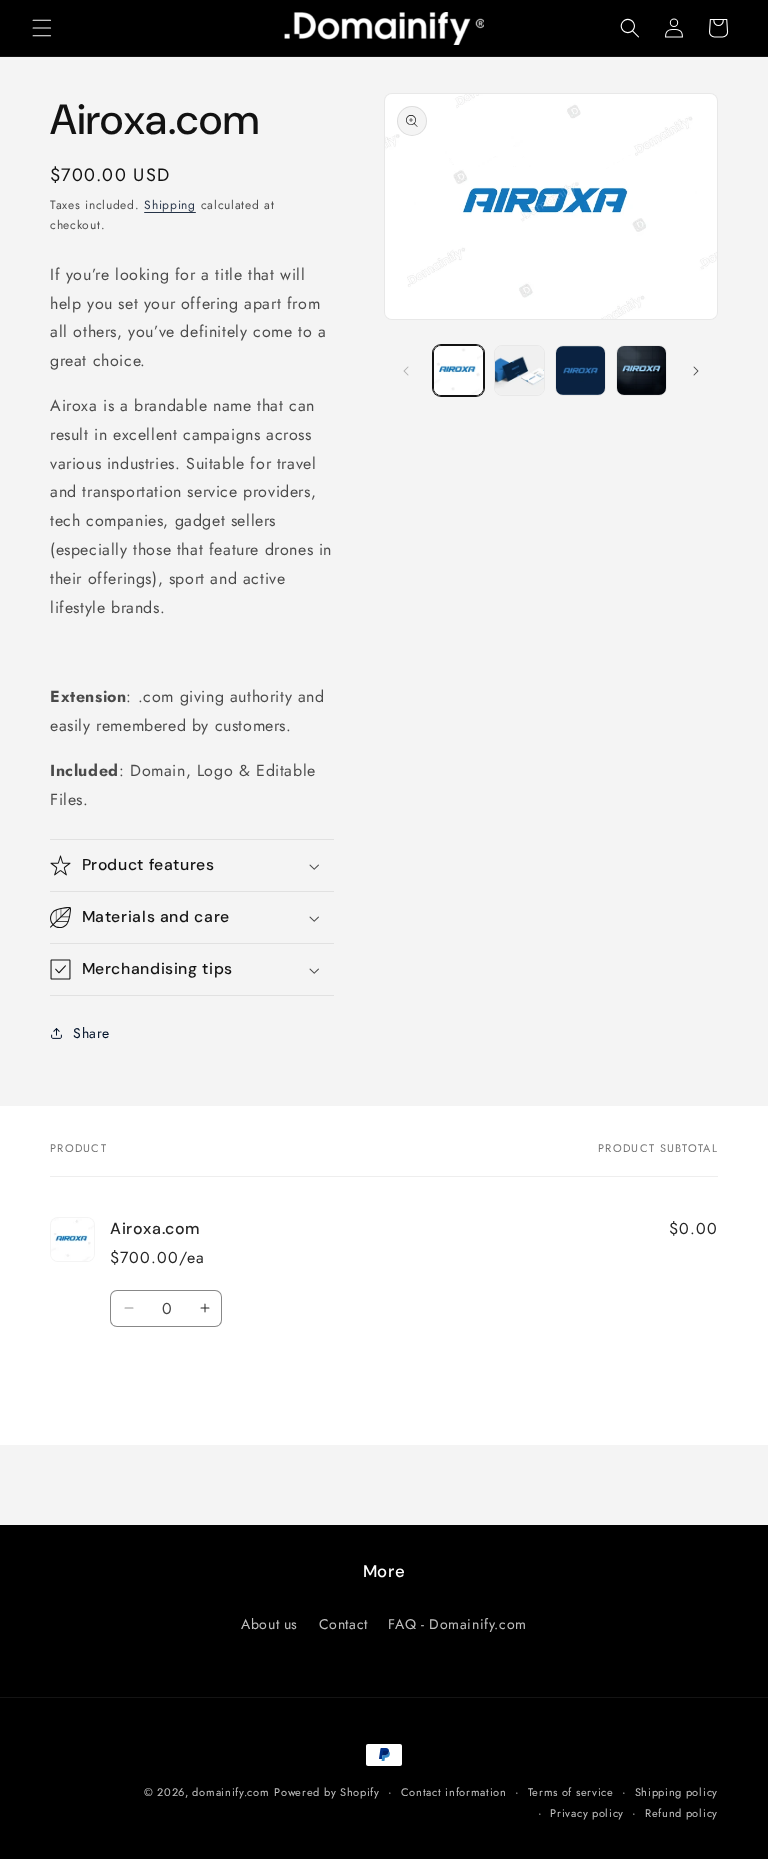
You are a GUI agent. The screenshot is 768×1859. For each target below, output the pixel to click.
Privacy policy (587, 1813)
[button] (42, 28)
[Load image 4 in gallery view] (641, 370)
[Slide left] (406, 371)
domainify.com (230, 1792)
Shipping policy (677, 1792)
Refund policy (681, 1813)
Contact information (454, 1792)
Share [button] (91, 1033)
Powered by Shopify (327, 1792)
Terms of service (571, 1792)
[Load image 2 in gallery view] (519, 370)
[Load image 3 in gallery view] (580, 370)
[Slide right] (696, 371)
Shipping (170, 205)
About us (269, 1624)
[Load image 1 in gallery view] (458, 370)
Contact (343, 1624)
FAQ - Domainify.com (457, 1624)
